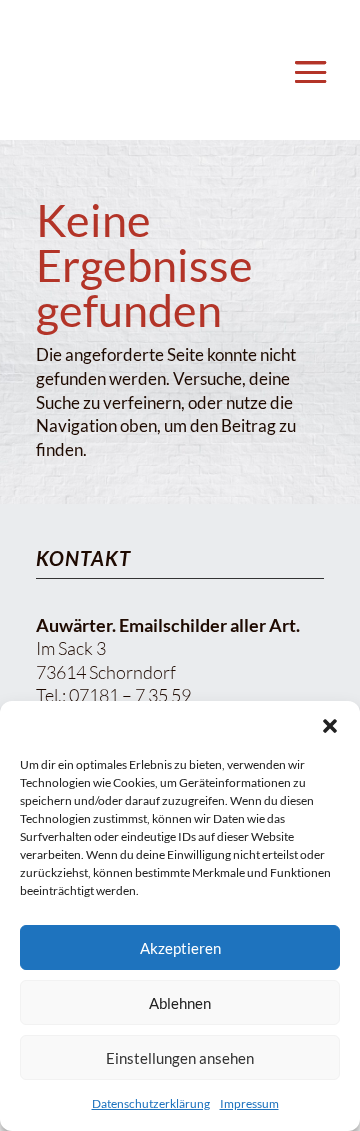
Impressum (249, 1103)
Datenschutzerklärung (151, 1103)
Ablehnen (180, 1003)
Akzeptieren (180, 948)
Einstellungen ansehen (180, 1058)
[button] (330, 726)
